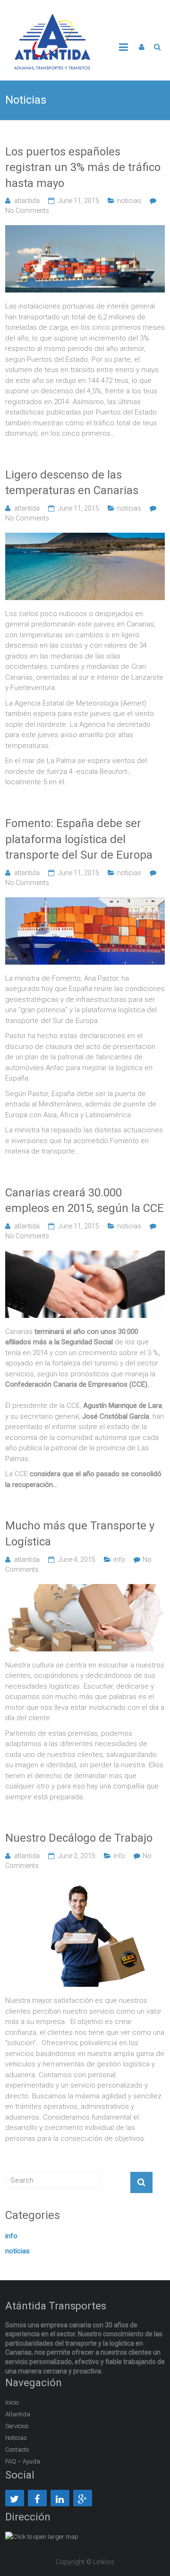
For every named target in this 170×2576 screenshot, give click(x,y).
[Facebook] (37, 2498)
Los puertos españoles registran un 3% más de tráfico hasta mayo (83, 167)
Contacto (17, 2450)
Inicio (12, 2402)
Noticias (16, 2438)
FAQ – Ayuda (23, 2461)
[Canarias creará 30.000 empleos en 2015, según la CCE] (85, 1256)
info (119, 1560)
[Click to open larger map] (42, 2537)
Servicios (17, 2426)
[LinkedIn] (60, 2498)
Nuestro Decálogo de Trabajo (79, 1838)
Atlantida (18, 2414)
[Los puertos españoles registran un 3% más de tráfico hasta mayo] (85, 230)
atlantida (27, 201)
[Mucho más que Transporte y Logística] (85, 1589)
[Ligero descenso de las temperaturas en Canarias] (85, 538)
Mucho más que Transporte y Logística (80, 1534)
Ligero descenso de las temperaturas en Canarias (72, 483)
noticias (129, 201)
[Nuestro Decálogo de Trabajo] (85, 1885)
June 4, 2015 (77, 1560)
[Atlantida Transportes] (52, 19)
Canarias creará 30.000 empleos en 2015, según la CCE (85, 1201)
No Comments (27, 211)
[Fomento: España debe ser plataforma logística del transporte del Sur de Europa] (85, 902)
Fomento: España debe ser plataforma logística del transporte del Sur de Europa (79, 839)
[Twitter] (15, 2498)
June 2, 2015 (77, 1856)
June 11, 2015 (79, 201)
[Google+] (83, 2498)
